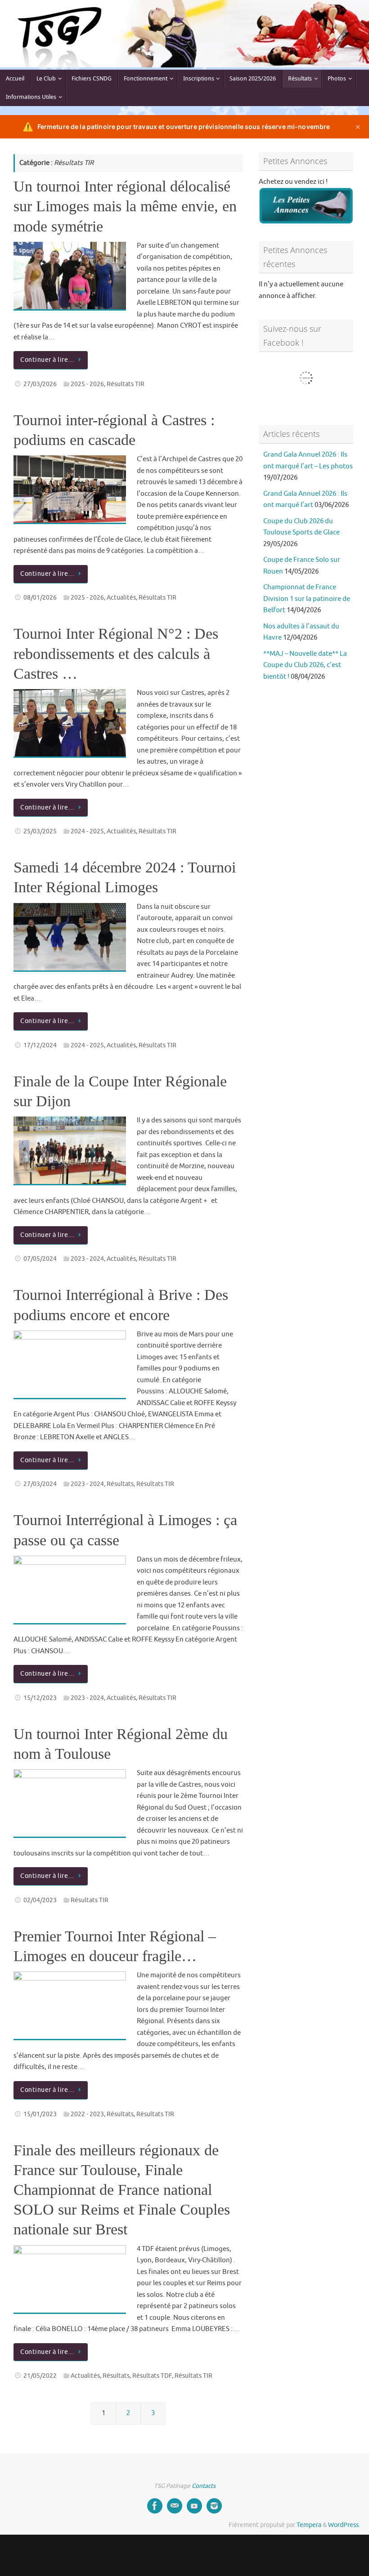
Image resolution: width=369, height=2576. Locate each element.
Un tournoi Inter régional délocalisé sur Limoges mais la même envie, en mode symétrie (125, 206)
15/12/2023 (40, 1698)
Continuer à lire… (47, 360)
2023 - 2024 (87, 1259)
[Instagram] (214, 2506)
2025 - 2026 (87, 384)
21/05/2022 (40, 2376)
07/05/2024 (40, 1259)
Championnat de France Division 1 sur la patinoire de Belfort (307, 599)
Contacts (204, 2486)
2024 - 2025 (87, 831)
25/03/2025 (40, 831)
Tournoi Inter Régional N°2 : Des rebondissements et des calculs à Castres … (116, 653)
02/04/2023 (40, 1900)
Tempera (309, 2525)
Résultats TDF (152, 2376)
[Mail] (175, 2506)
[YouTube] (194, 2506)
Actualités (121, 598)
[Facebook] (155, 2506)
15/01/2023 (40, 2114)
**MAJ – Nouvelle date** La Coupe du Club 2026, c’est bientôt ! (305, 665)
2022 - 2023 (87, 2114)
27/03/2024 (40, 1484)
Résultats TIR (126, 384)
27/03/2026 (40, 384)
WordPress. (344, 2525)
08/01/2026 (40, 598)
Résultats (120, 1484)
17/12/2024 (40, 1045)
